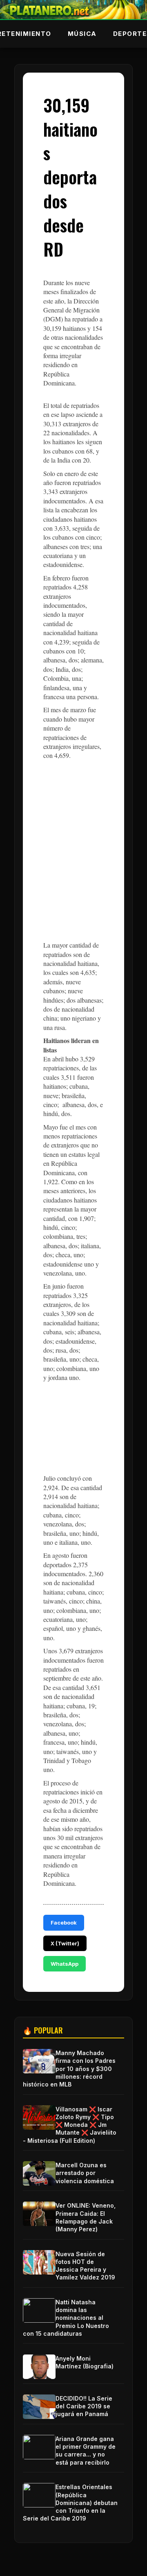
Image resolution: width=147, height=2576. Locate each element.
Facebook (64, 1923)
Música (82, 34)
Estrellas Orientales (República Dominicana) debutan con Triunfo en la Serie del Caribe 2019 (70, 2503)
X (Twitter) (65, 1943)
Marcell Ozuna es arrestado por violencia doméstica (85, 2173)
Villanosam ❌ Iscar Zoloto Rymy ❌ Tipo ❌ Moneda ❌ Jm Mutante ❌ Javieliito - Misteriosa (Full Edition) (70, 2125)
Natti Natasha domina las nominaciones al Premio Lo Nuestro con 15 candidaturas (66, 2318)
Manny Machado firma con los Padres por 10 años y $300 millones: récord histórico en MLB (69, 2069)
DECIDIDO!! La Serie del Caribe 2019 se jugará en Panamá (84, 2406)
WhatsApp (65, 1964)
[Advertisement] (73, 856)
